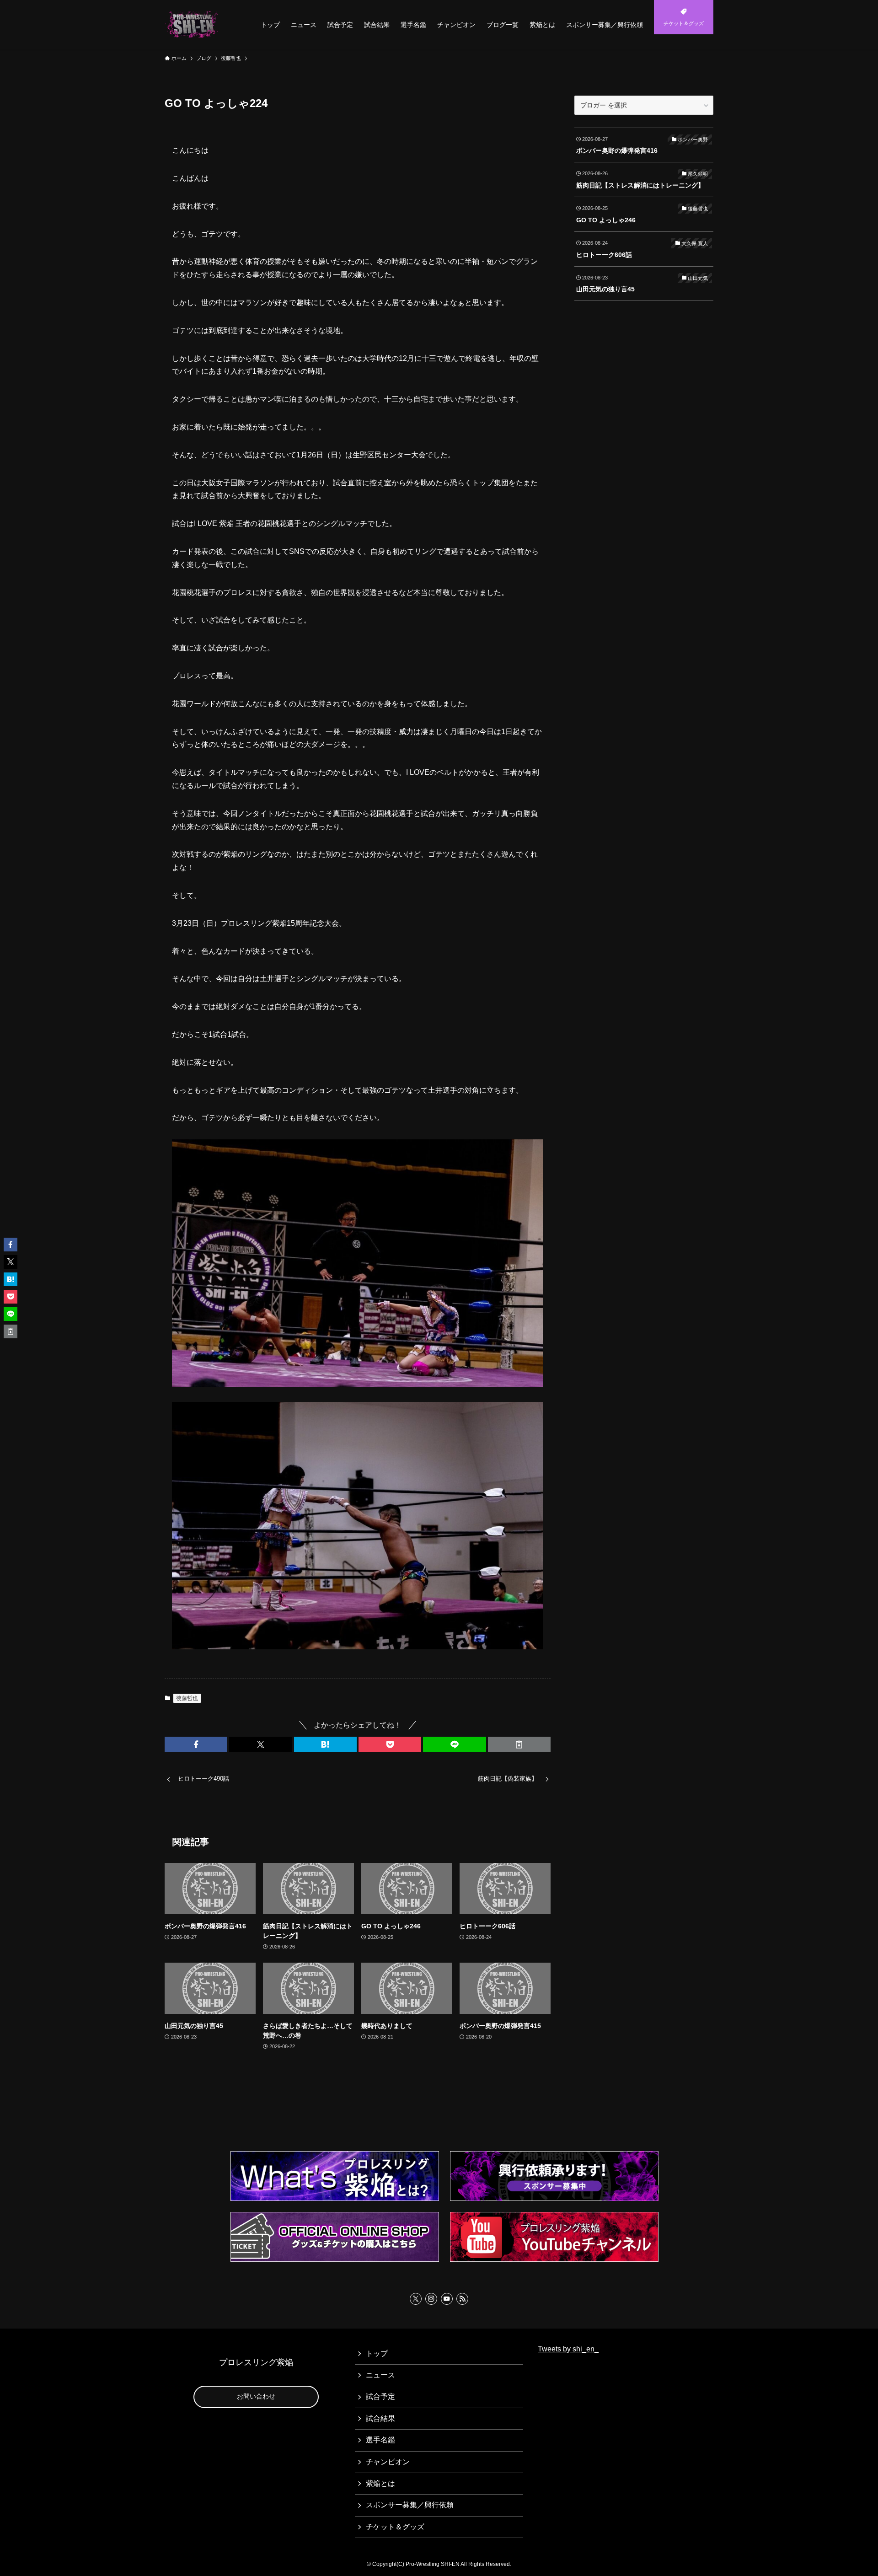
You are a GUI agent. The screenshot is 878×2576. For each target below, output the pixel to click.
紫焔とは (380, 2483)
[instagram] (431, 2299)
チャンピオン (388, 2462)
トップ (377, 2353)
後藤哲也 (187, 1698)
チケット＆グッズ (395, 2527)
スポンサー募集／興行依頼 (410, 2505)
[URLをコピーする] (519, 1744)
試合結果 (380, 2418)
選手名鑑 (380, 2440)
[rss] (462, 2299)
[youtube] (447, 2299)
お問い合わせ (256, 2396)
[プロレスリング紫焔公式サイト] (193, 25)
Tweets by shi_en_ (568, 2349)
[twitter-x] (416, 2299)
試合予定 (380, 2396)
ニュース (380, 2375)
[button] (196, 1744)
